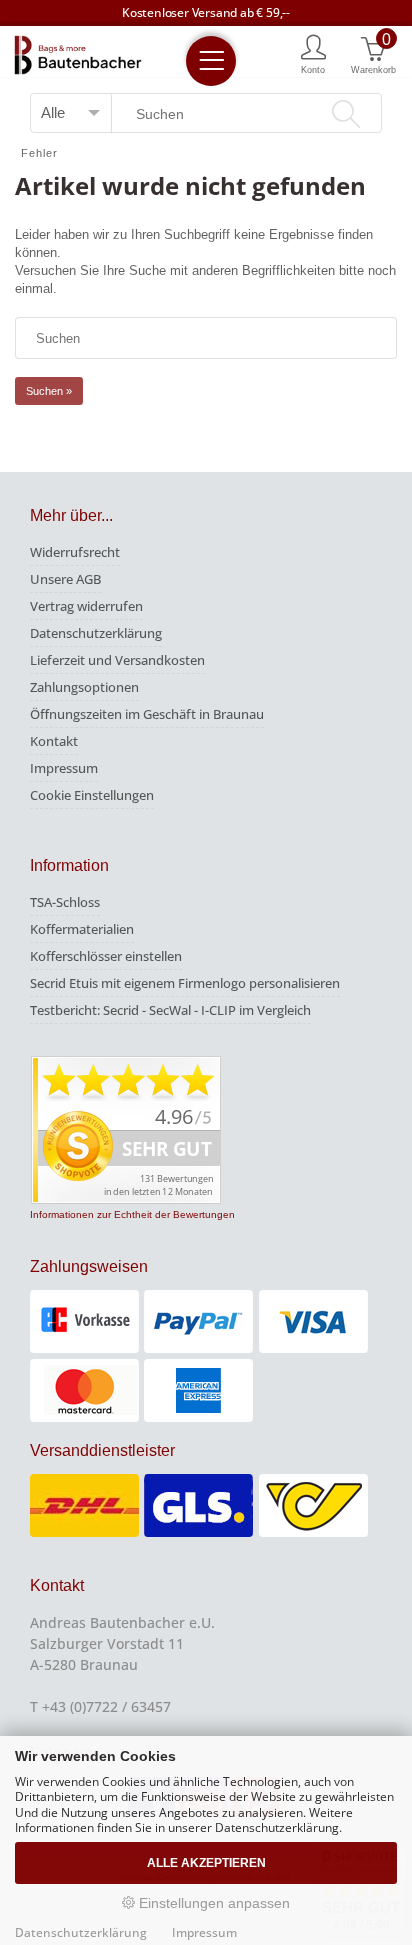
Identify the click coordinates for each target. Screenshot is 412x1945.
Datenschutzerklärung (96, 633)
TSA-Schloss (65, 902)
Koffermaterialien (82, 929)
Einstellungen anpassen (212, 1903)
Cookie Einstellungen (92, 795)
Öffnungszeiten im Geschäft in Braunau (147, 714)
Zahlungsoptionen (84, 687)
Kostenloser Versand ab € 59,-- (206, 12)
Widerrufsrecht (75, 552)
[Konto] (313, 53)
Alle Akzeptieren (206, 1862)
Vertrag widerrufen (86, 606)
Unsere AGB (65, 579)
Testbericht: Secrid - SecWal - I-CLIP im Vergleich (170, 1010)
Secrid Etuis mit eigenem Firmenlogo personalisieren (185, 983)
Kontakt (54, 741)
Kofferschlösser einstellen (106, 956)
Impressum (64, 768)
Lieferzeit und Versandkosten (117, 660)
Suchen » (49, 391)
